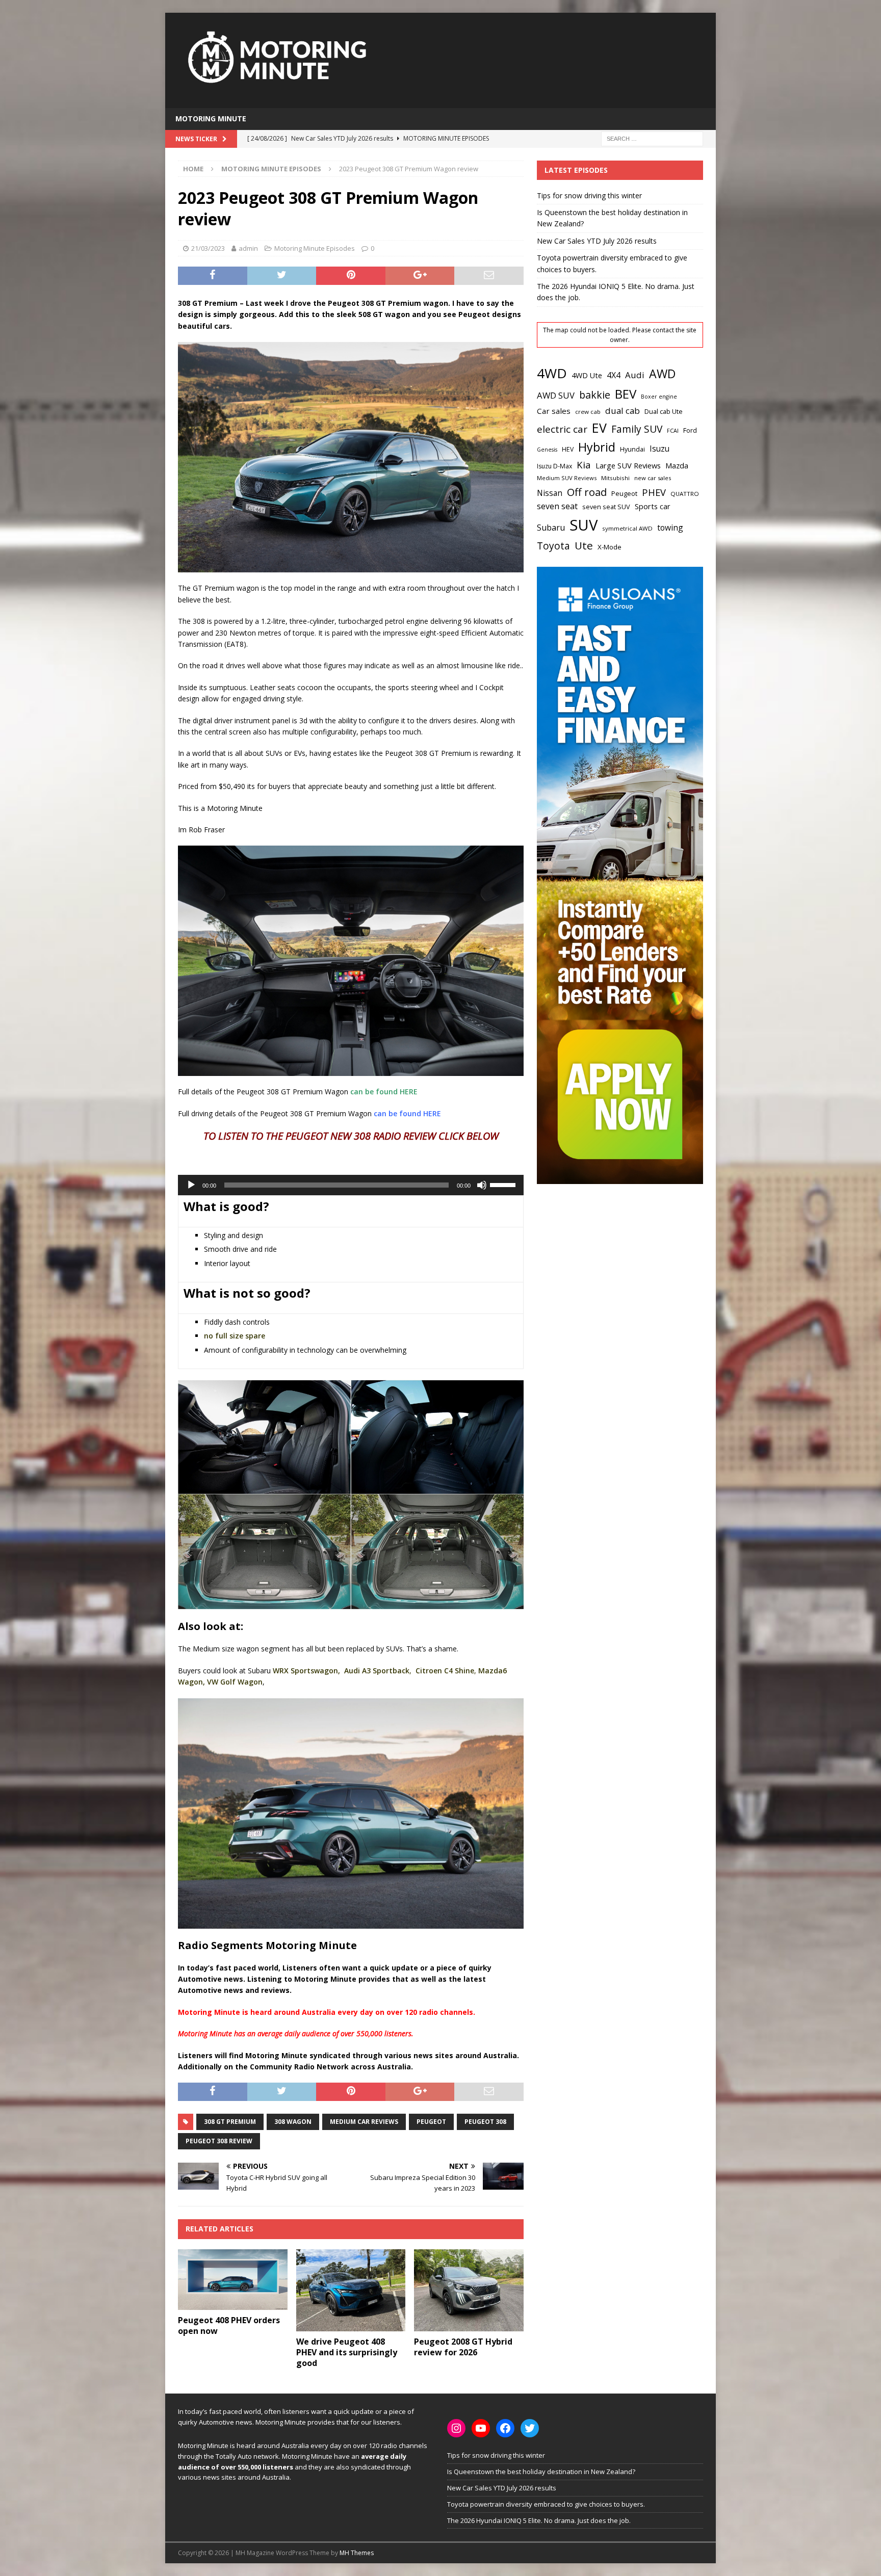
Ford (690, 430)
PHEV (654, 492)
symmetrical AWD (627, 528)
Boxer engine (659, 397)
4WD (552, 373)
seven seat (557, 506)
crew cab (588, 412)
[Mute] (482, 1185)
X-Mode (610, 547)
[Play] (191, 1185)
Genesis (547, 450)
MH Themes (357, 2553)
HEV (568, 449)
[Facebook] (505, 2428)
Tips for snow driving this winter (589, 195)
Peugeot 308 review (219, 2141)
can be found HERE (384, 1092)
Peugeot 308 (485, 2122)
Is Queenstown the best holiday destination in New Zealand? (541, 2472)
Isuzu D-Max (554, 466)
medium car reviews (364, 2122)
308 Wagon (293, 2122)
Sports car (653, 506)
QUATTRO (685, 494)
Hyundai (632, 449)
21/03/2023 (208, 248)
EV (599, 428)
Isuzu (659, 449)
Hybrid (597, 447)
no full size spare (235, 1336)
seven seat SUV (606, 507)
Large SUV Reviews (628, 465)
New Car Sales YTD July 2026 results (597, 241)
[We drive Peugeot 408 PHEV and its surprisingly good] (351, 2290)
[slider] (504, 1184)
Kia (584, 465)
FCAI (673, 430)
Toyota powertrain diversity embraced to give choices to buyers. (546, 2504)
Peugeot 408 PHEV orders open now (229, 2325)
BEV (626, 394)
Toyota (553, 546)
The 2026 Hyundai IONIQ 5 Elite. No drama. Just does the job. (539, 2520)
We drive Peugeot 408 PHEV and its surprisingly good (347, 2352)
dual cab (623, 411)
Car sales (554, 411)
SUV (584, 525)
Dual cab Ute (664, 411)
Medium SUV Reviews (567, 478)
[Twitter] (530, 2428)
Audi (635, 375)
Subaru (551, 528)
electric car (562, 429)
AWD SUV (556, 395)
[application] (351, 1185)
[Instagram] (456, 2428)
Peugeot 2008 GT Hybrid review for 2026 (463, 2347)
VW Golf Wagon (235, 1682)
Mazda (677, 465)
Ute (584, 545)
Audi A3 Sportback (377, 1671)
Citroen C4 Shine (445, 1671)
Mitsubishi (615, 478)
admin (248, 248)
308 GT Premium (230, 2122)
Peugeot (431, 2122)
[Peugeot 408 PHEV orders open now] (233, 2280)
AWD (662, 374)
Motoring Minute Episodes (315, 248)
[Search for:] (652, 138)
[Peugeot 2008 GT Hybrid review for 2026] (469, 2290)
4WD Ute (587, 375)
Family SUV (637, 429)
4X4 (614, 375)
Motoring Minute (211, 119)
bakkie (595, 395)
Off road (587, 492)
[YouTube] (481, 2428)
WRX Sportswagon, (306, 1671)
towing (670, 528)
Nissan (550, 493)
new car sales (653, 478)
